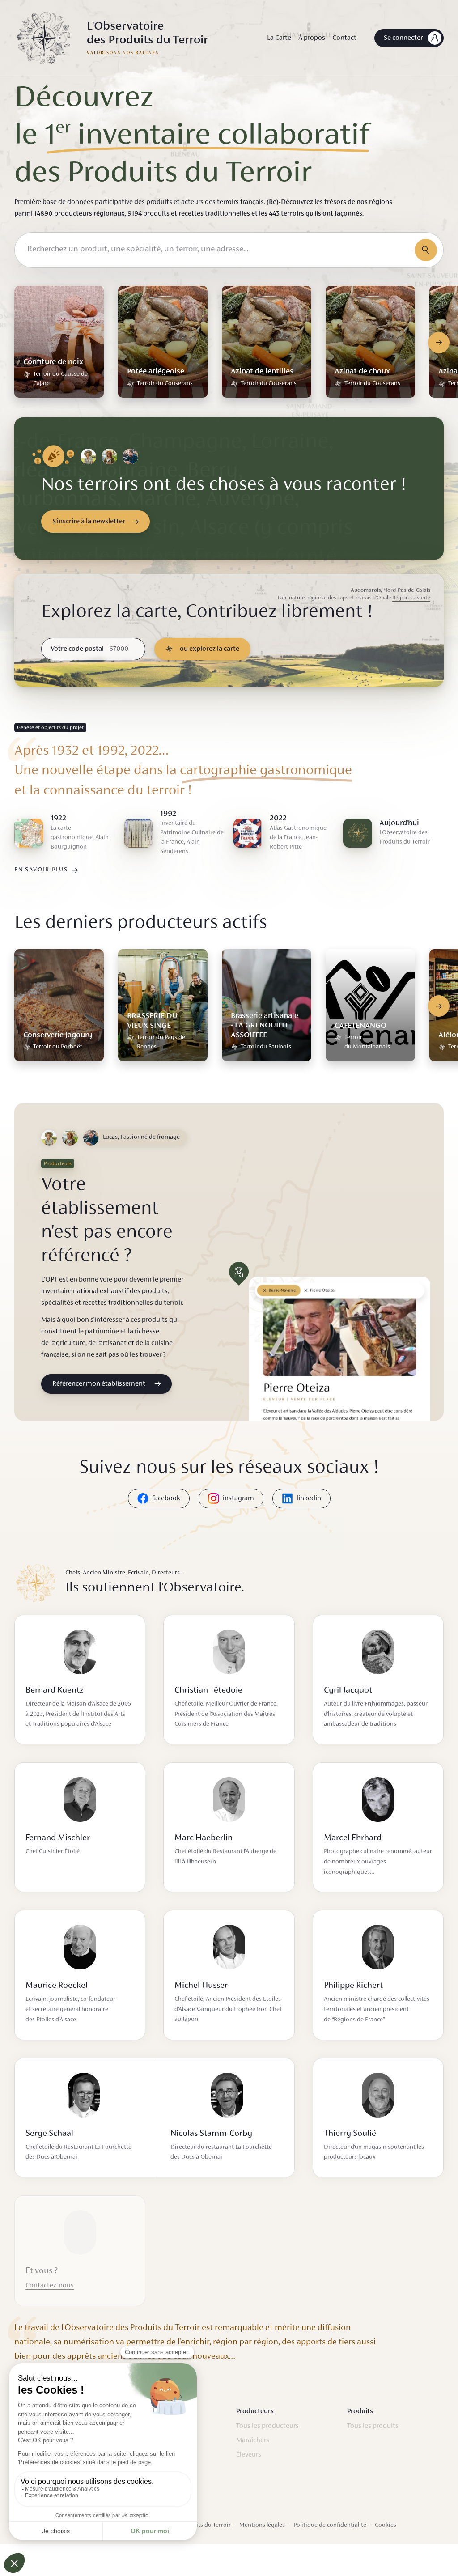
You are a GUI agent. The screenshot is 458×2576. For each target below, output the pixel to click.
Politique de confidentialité (330, 2525)
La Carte (279, 38)
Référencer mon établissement (99, 1384)
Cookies (386, 2525)
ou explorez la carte (210, 649)
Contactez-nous (50, 2286)
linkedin (309, 1498)
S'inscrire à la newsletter (89, 522)
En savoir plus (41, 870)
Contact (344, 38)
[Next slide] (439, 343)
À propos (312, 38)
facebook (166, 1498)
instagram (238, 1498)
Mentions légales (262, 2525)
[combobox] (229, 250)
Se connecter (403, 38)
